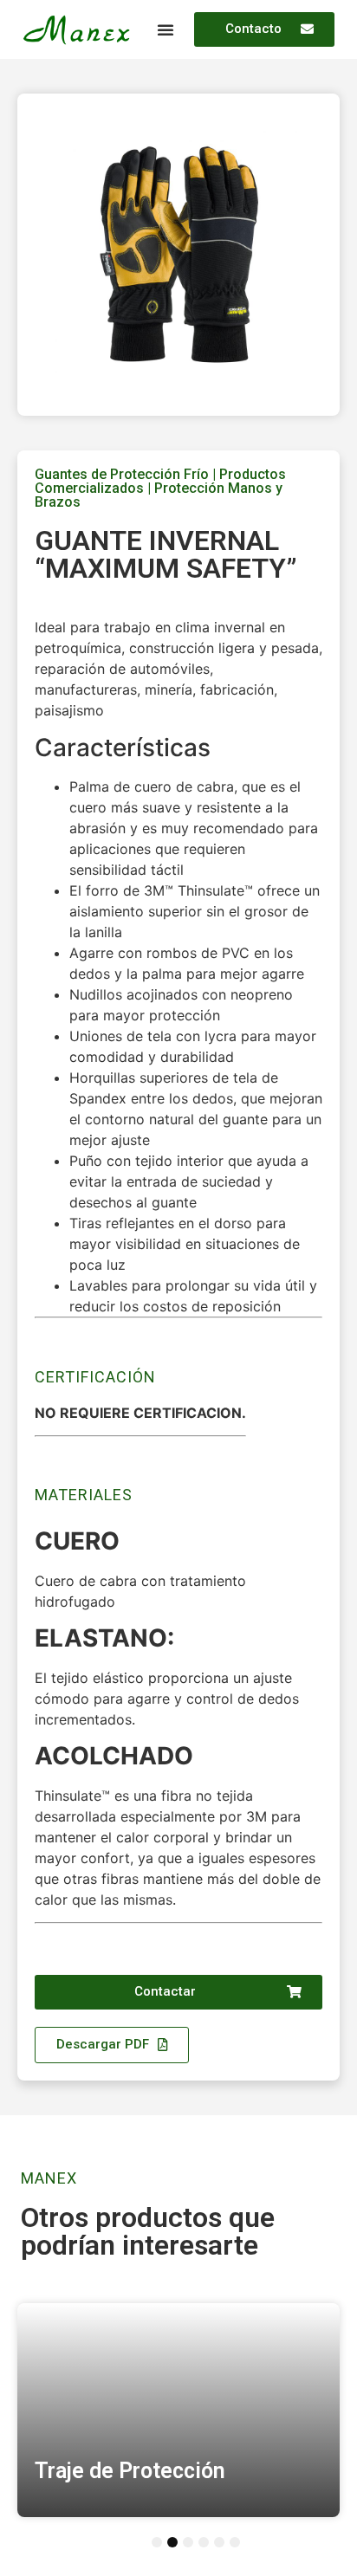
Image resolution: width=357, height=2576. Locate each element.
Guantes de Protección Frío (122, 474)
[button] (166, 29)
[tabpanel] (178, 2411)
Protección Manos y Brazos (159, 495)
